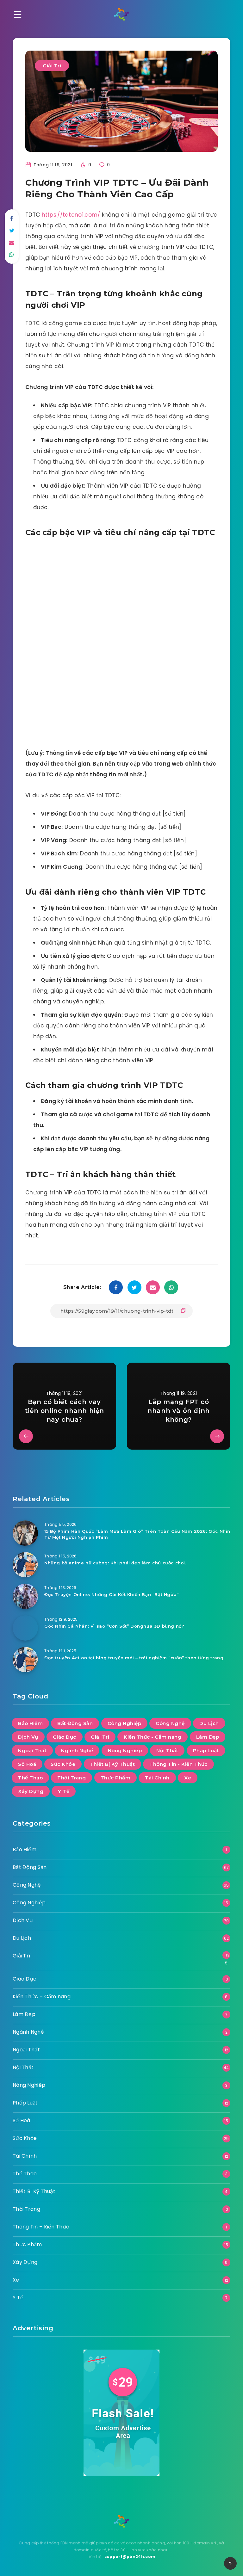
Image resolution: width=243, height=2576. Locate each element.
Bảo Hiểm (30, 1723)
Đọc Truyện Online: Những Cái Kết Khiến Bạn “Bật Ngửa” (112, 1594)
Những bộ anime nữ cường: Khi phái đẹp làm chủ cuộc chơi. (115, 1563)
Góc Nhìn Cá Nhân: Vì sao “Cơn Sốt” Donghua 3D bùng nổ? (114, 1626)
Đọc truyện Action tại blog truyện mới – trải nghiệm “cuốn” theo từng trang (134, 1658)
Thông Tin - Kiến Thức (178, 1764)
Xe (188, 1778)
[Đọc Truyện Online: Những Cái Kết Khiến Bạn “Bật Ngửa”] (25, 1596)
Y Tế (64, 1791)
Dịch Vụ (28, 1737)
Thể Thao (30, 1778)
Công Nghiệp (125, 1723)
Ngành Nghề (77, 1750)
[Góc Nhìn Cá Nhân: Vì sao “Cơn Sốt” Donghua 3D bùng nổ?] (25, 1628)
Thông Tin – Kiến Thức (41, 2227)
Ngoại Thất (32, 1750)
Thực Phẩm (116, 1778)
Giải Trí (52, 66)
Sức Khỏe (63, 1764)
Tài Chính (157, 1778)
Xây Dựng (31, 1791)
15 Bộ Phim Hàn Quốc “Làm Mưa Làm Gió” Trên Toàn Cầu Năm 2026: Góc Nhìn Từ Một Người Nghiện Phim (137, 1534)
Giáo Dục (65, 1737)
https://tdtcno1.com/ (71, 215)
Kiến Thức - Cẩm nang (153, 1737)
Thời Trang (72, 1778)
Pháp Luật (206, 1750)
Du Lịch (209, 1723)
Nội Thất (167, 1750)
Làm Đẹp (208, 1737)
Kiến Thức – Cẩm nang (42, 1997)
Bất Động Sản (75, 1723)
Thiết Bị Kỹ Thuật (113, 1764)
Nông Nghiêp (125, 1750)
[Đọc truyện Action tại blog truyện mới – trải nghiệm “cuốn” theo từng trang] (25, 1660)
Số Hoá (27, 1764)
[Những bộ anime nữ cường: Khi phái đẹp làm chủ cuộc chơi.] (25, 1565)
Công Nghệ (170, 1723)
